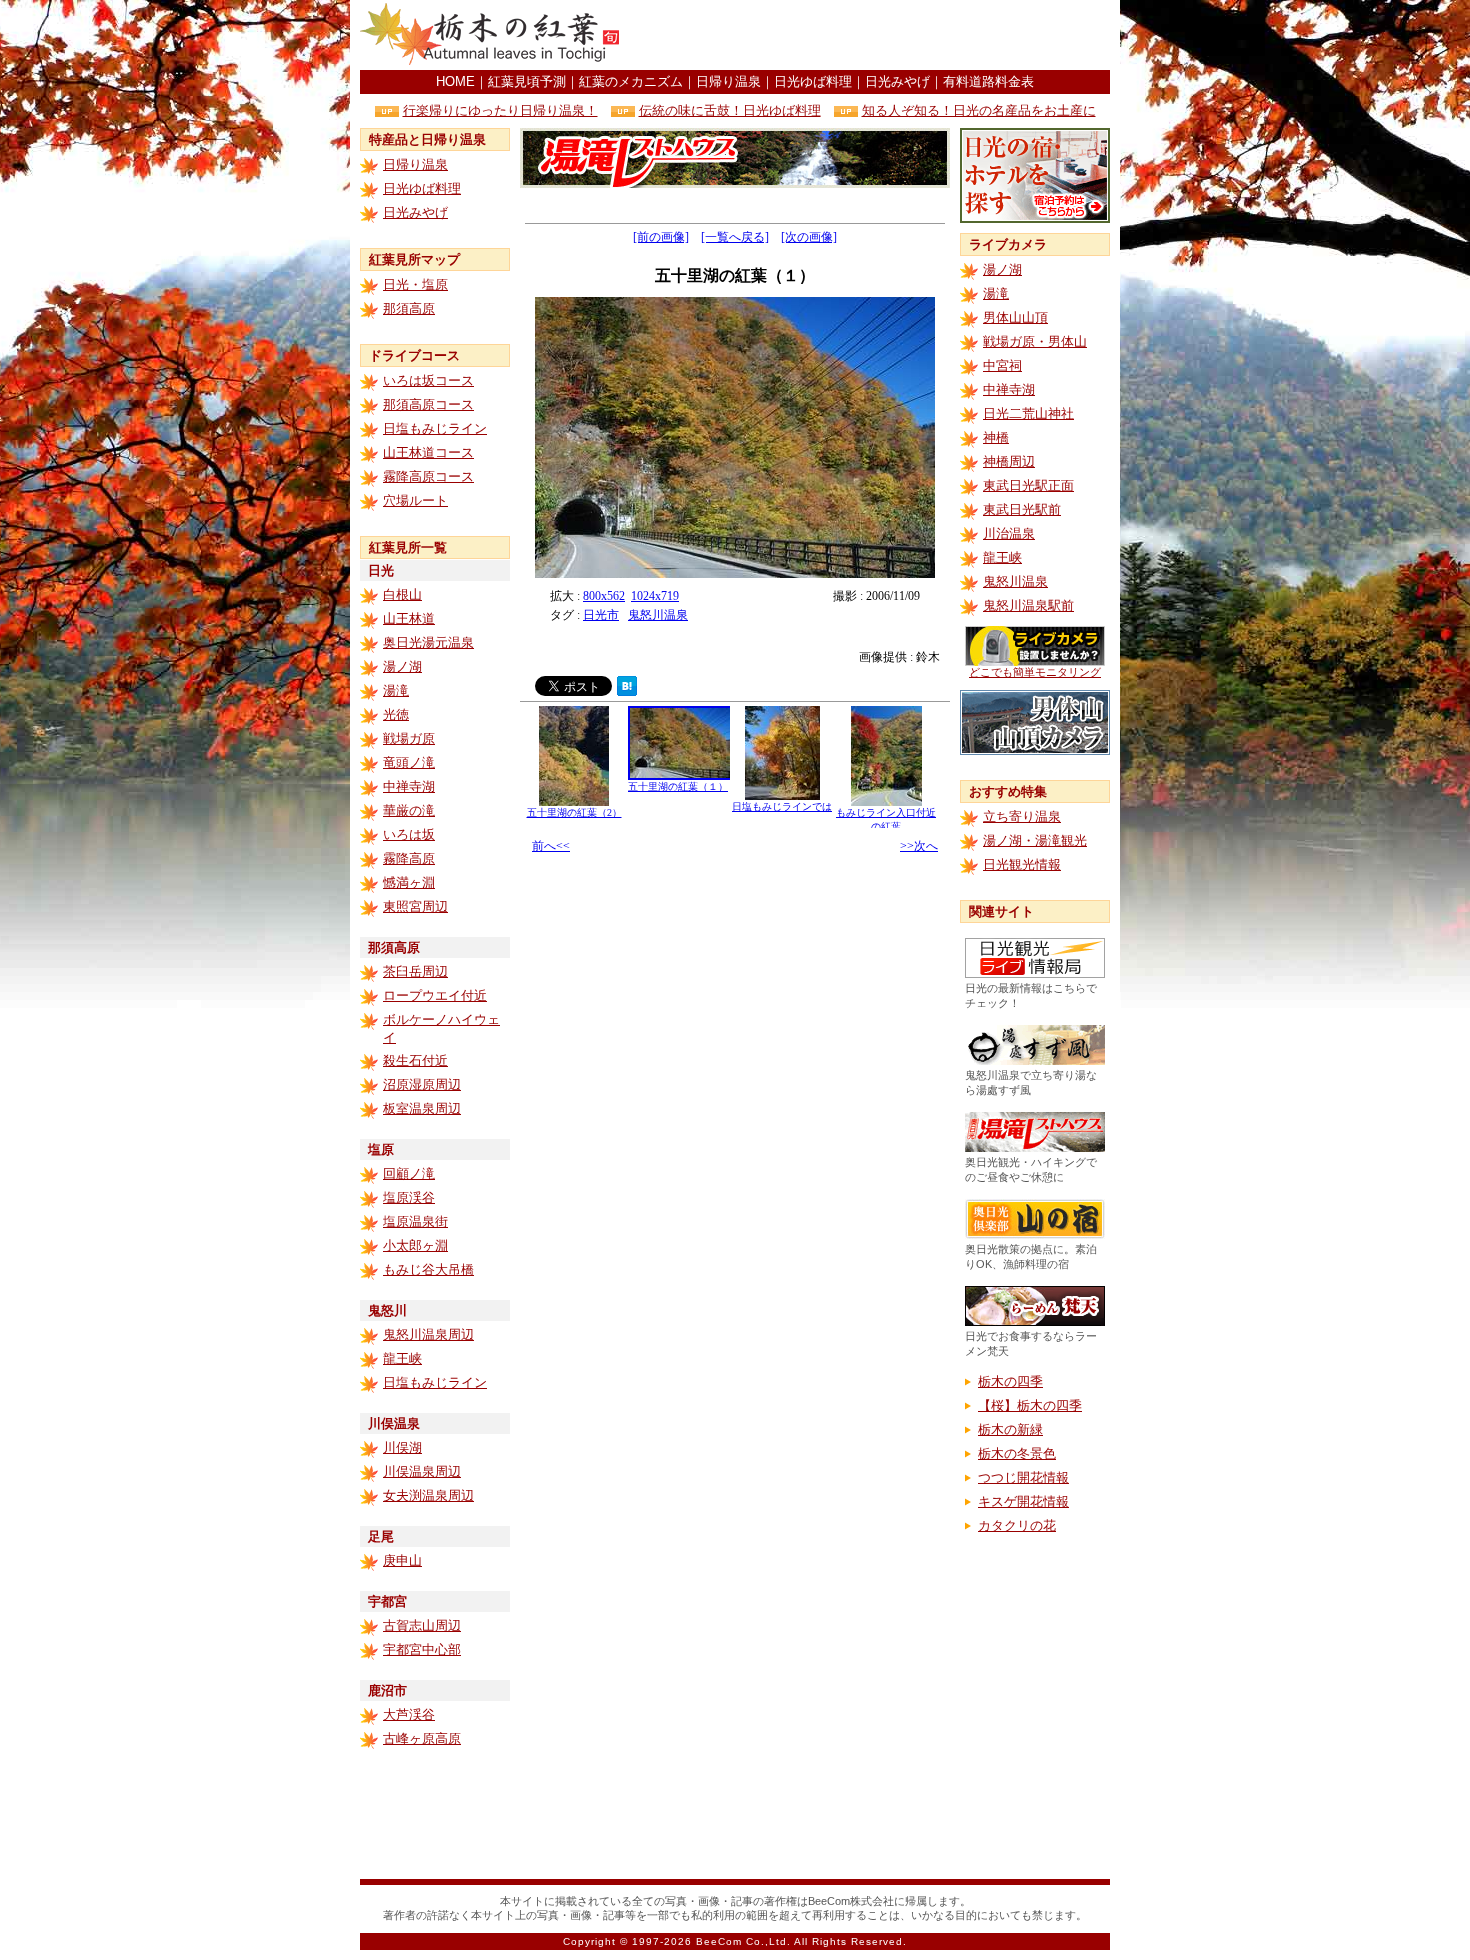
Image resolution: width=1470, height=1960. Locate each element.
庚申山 (402, 1560)
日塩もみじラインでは (782, 806)
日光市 (601, 615)
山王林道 (409, 618)
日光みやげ (897, 81)
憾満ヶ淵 (409, 882)
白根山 (402, 594)
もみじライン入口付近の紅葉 (886, 819)
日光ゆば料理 (813, 81)
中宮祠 (1002, 365)
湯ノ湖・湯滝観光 (1035, 840)
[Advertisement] (876, 35)
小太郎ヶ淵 (415, 1245)
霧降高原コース (428, 476)
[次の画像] (809, 237)
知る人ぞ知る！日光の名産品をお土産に (979, 110)
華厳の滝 (409, 810)
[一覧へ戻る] (735, 237)
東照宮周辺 (415, 906)
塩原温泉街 (415, 1221)
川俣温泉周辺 (422, 1471)
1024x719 (655, 596)
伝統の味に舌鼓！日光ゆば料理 (730, 110)
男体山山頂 (1015, 317)
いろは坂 (409, 834)
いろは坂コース (428, 380)
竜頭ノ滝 (409, 762)
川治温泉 (1009, 533)
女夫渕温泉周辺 (428, 1495)
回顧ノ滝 (409, 1173)
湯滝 (396, 690)
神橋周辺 (1009, 461)
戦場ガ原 (409, 738)
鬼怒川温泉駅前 (1028, 605)
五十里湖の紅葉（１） (678, 786)
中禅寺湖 (409, 786)
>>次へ (919, 846)
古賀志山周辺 (422, 1625)
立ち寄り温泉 (1022, 816)
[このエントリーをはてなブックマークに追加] (627, 690)
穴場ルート (415, 500)
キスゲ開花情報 (1023, 1501)
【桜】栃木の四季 (1030, 1405)
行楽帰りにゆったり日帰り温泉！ (500, 110)
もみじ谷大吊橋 (428, 1269)
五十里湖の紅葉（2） (574, 812)
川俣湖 (402, 1447)
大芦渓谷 (409, 1714)
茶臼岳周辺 (415, 971)
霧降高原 (409, 858)
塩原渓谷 (409, 1197)
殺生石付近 (415, 1060)
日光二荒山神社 (1028, 413)
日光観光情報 (1022, 864)
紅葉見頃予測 (527, 81)
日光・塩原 (415, 284)
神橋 (996, 437)
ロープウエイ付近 (435, 995)
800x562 (604, 596)
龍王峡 (402, 1358)
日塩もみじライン (435, 428)
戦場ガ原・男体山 (1035, 341)
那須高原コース (428, 404)
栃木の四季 (1010, 1381)
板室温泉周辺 (422, 1108)
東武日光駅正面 (1028, 485)
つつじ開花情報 (1023, 1477)
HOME (455, 81)
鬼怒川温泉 (658, 615)
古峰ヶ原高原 (422, 1738)
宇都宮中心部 (422, 1649)
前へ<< (551, 846)
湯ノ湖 (402, 666)
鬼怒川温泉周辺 (428, 1334)
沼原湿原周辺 (422, 1084)
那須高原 (409, 308)
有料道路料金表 (988, 81)
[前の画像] (661, 237)
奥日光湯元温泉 (428, 642)
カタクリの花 (1017, 1525)
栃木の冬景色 (1017, 1453)
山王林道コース (428, 452)
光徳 (396, 714)
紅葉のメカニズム (631, 81)
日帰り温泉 (728, 81)
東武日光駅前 (1022, 509)
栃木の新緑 (1010, 1429)
